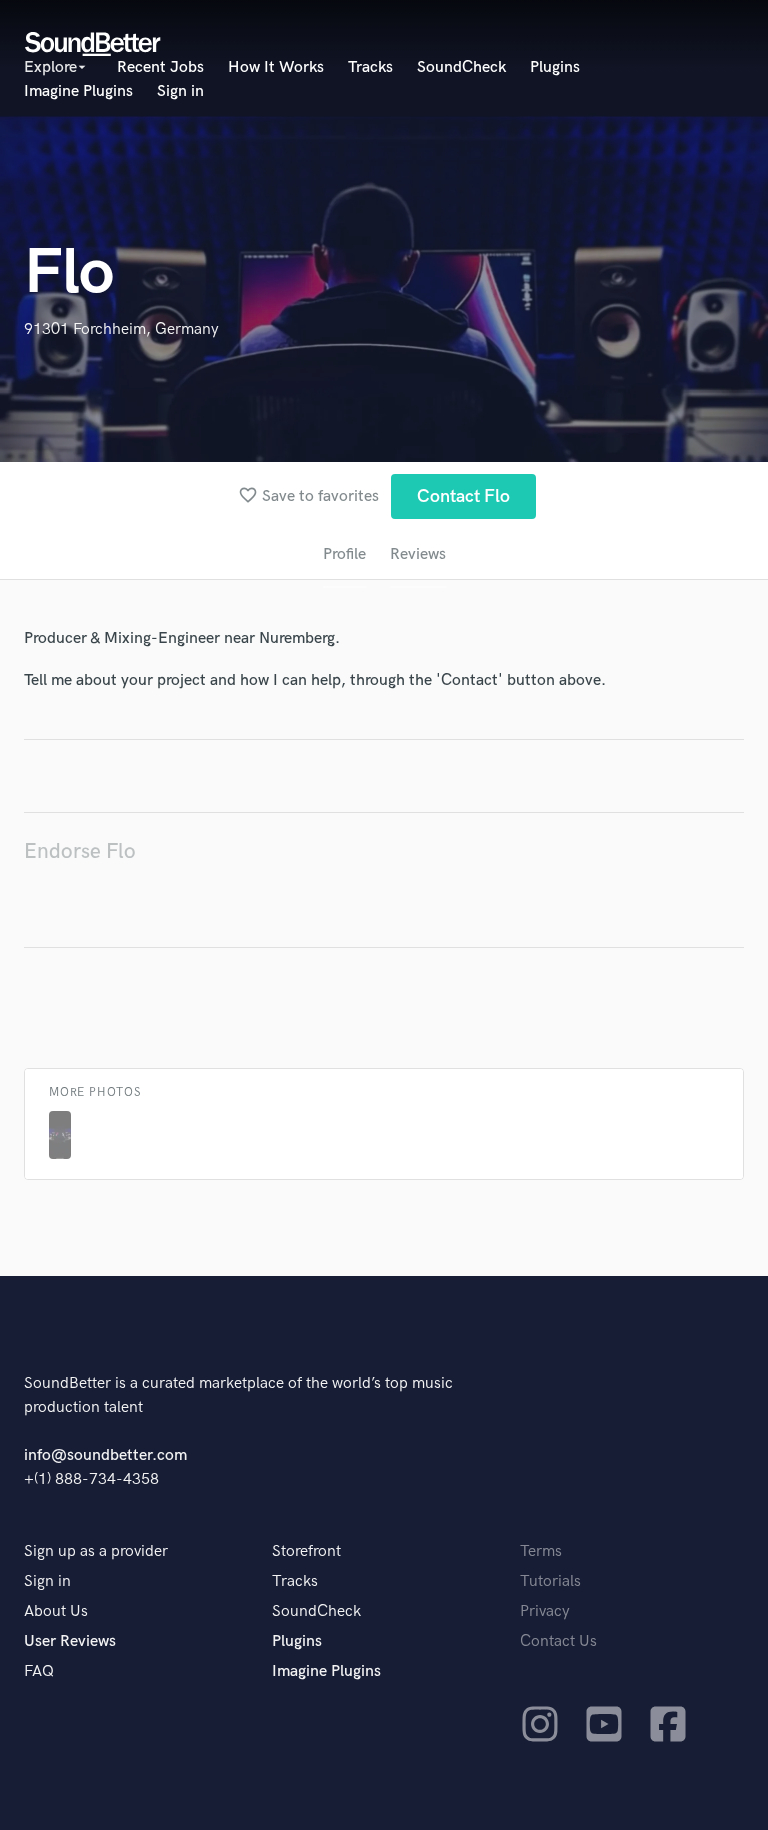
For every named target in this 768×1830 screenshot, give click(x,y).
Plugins (555, 67)
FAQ (39, 1671)
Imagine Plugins (78, 91)
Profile (344, 554)
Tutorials (550, 1581)
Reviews (418, 554)
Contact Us (558, 1641)
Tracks (370, 67)
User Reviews (70, 1641)
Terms (541, 1551)
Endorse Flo (80, 851)
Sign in (180, 91)
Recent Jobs (160, 67)
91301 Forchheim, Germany (121, 329)
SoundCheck (461, 67)
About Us (56, 1611)
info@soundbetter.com (105, 1455)
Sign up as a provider (96, 1551)
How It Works (276, 67)
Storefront (306, 1551)
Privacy (545, 1611)
